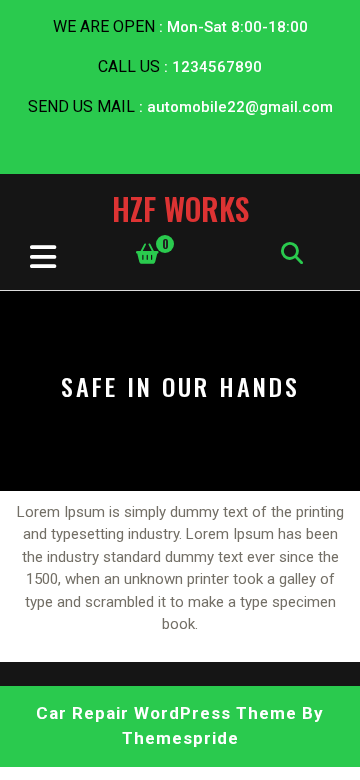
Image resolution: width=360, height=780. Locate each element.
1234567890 (217, 67)
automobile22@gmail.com (240, 107)
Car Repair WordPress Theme (166, 713)
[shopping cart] (147, 254)
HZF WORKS (180, 208)
